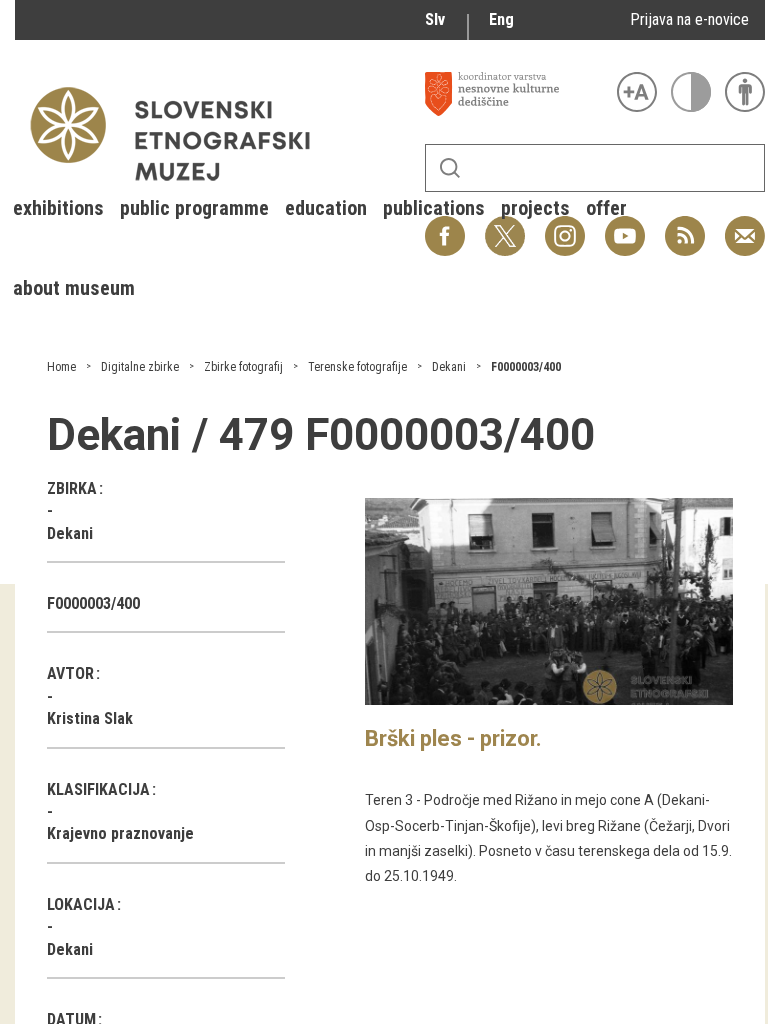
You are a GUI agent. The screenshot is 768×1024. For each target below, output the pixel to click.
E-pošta (745, 225)
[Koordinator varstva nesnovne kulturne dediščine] (516, 94)
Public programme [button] (194, 208)
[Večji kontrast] (691, 92)
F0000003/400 (526, 367)
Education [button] (326, 208)
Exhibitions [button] (58, 208)
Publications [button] (434, 208)
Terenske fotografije (357, 367)
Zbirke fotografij (243, 367)
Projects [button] (535, 208)
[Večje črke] (637, 92)
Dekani (449, 367)
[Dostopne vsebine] (745, 92)
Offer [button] (606, 208)
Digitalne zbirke (140, 367)
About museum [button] (74, 288)
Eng (501, 19)
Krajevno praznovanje (120, 833)
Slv (435, 19)
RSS (680, 225)
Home (61, 367)
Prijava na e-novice (689, 19)
